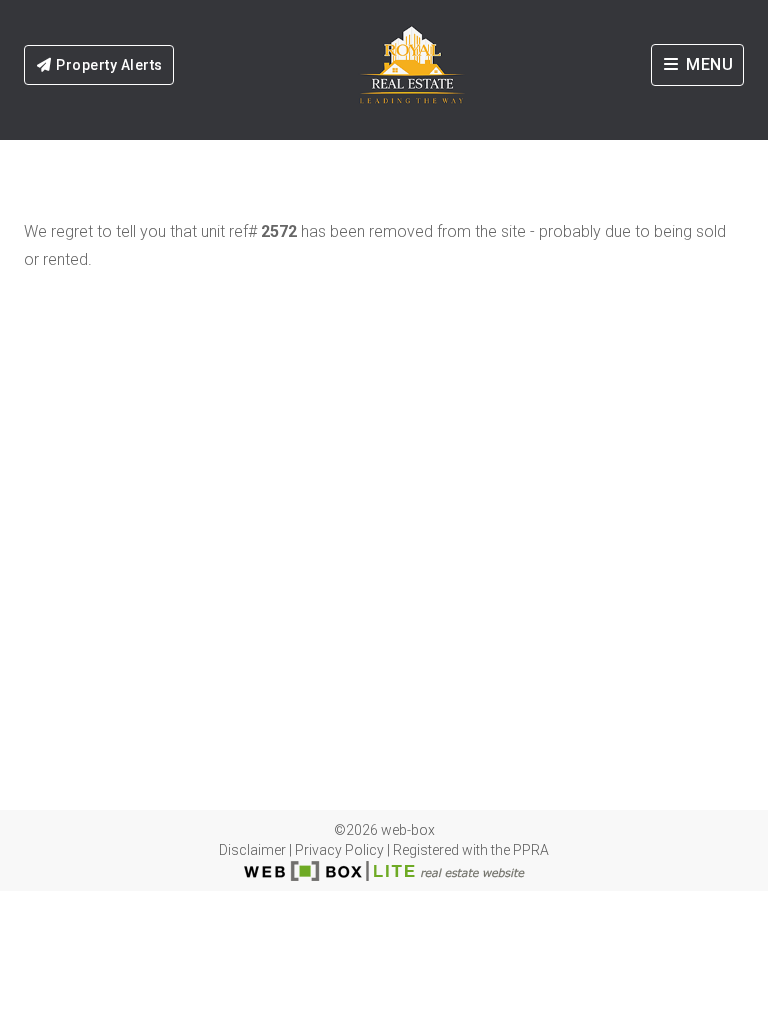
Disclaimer (252, 850)
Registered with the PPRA (471, 850)
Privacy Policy (339, 850)
